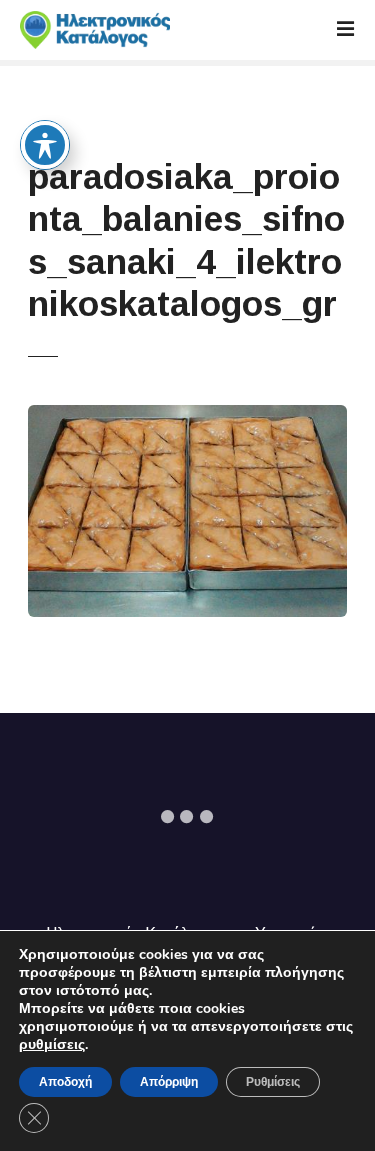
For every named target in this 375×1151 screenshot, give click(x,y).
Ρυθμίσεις (273, 1082)
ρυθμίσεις (52, 1045)
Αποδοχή (65, 1082)
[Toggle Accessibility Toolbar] (45, 145)
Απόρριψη (169, 1082)
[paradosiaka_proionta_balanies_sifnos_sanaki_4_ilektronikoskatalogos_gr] (187, 416)
